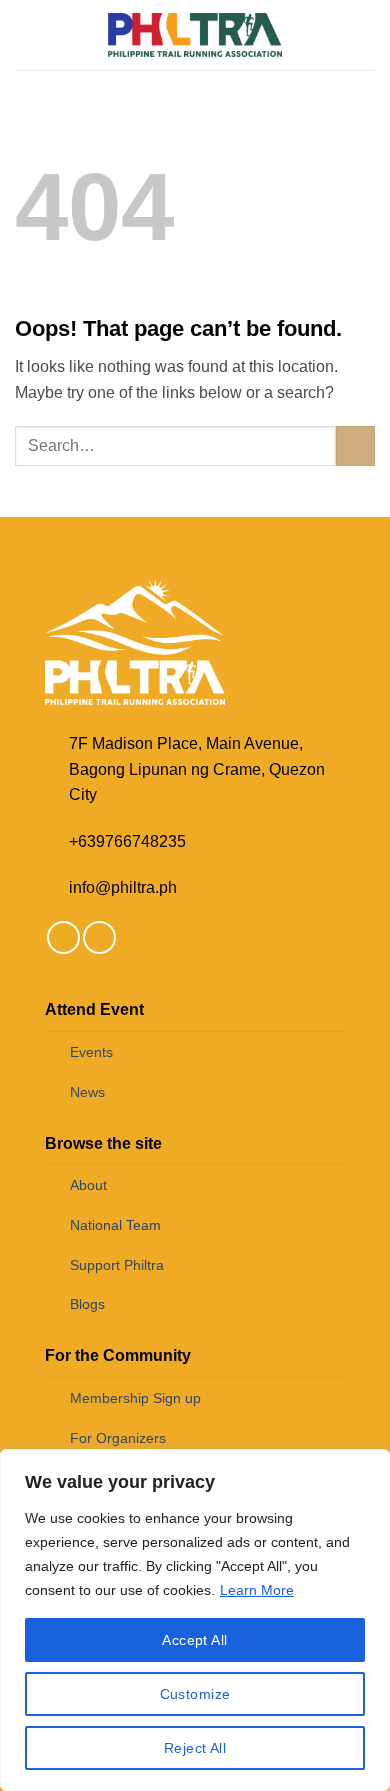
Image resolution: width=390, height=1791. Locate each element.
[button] (27, 34)
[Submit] (355, 445)
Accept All (194, 1640)
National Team (115, 1225)
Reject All (195, 1748)
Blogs (87, 1304)
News (87, 1092)
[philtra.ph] (195, 34)
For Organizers (118, 1438)
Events (91, 1052)
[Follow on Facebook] (63, 937)
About (88, 1185)
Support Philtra (117, 1265)
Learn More (257, 1590)
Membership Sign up (135, 1398)
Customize (195, 1694)
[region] (195, 1620)
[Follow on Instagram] (99, 937)
